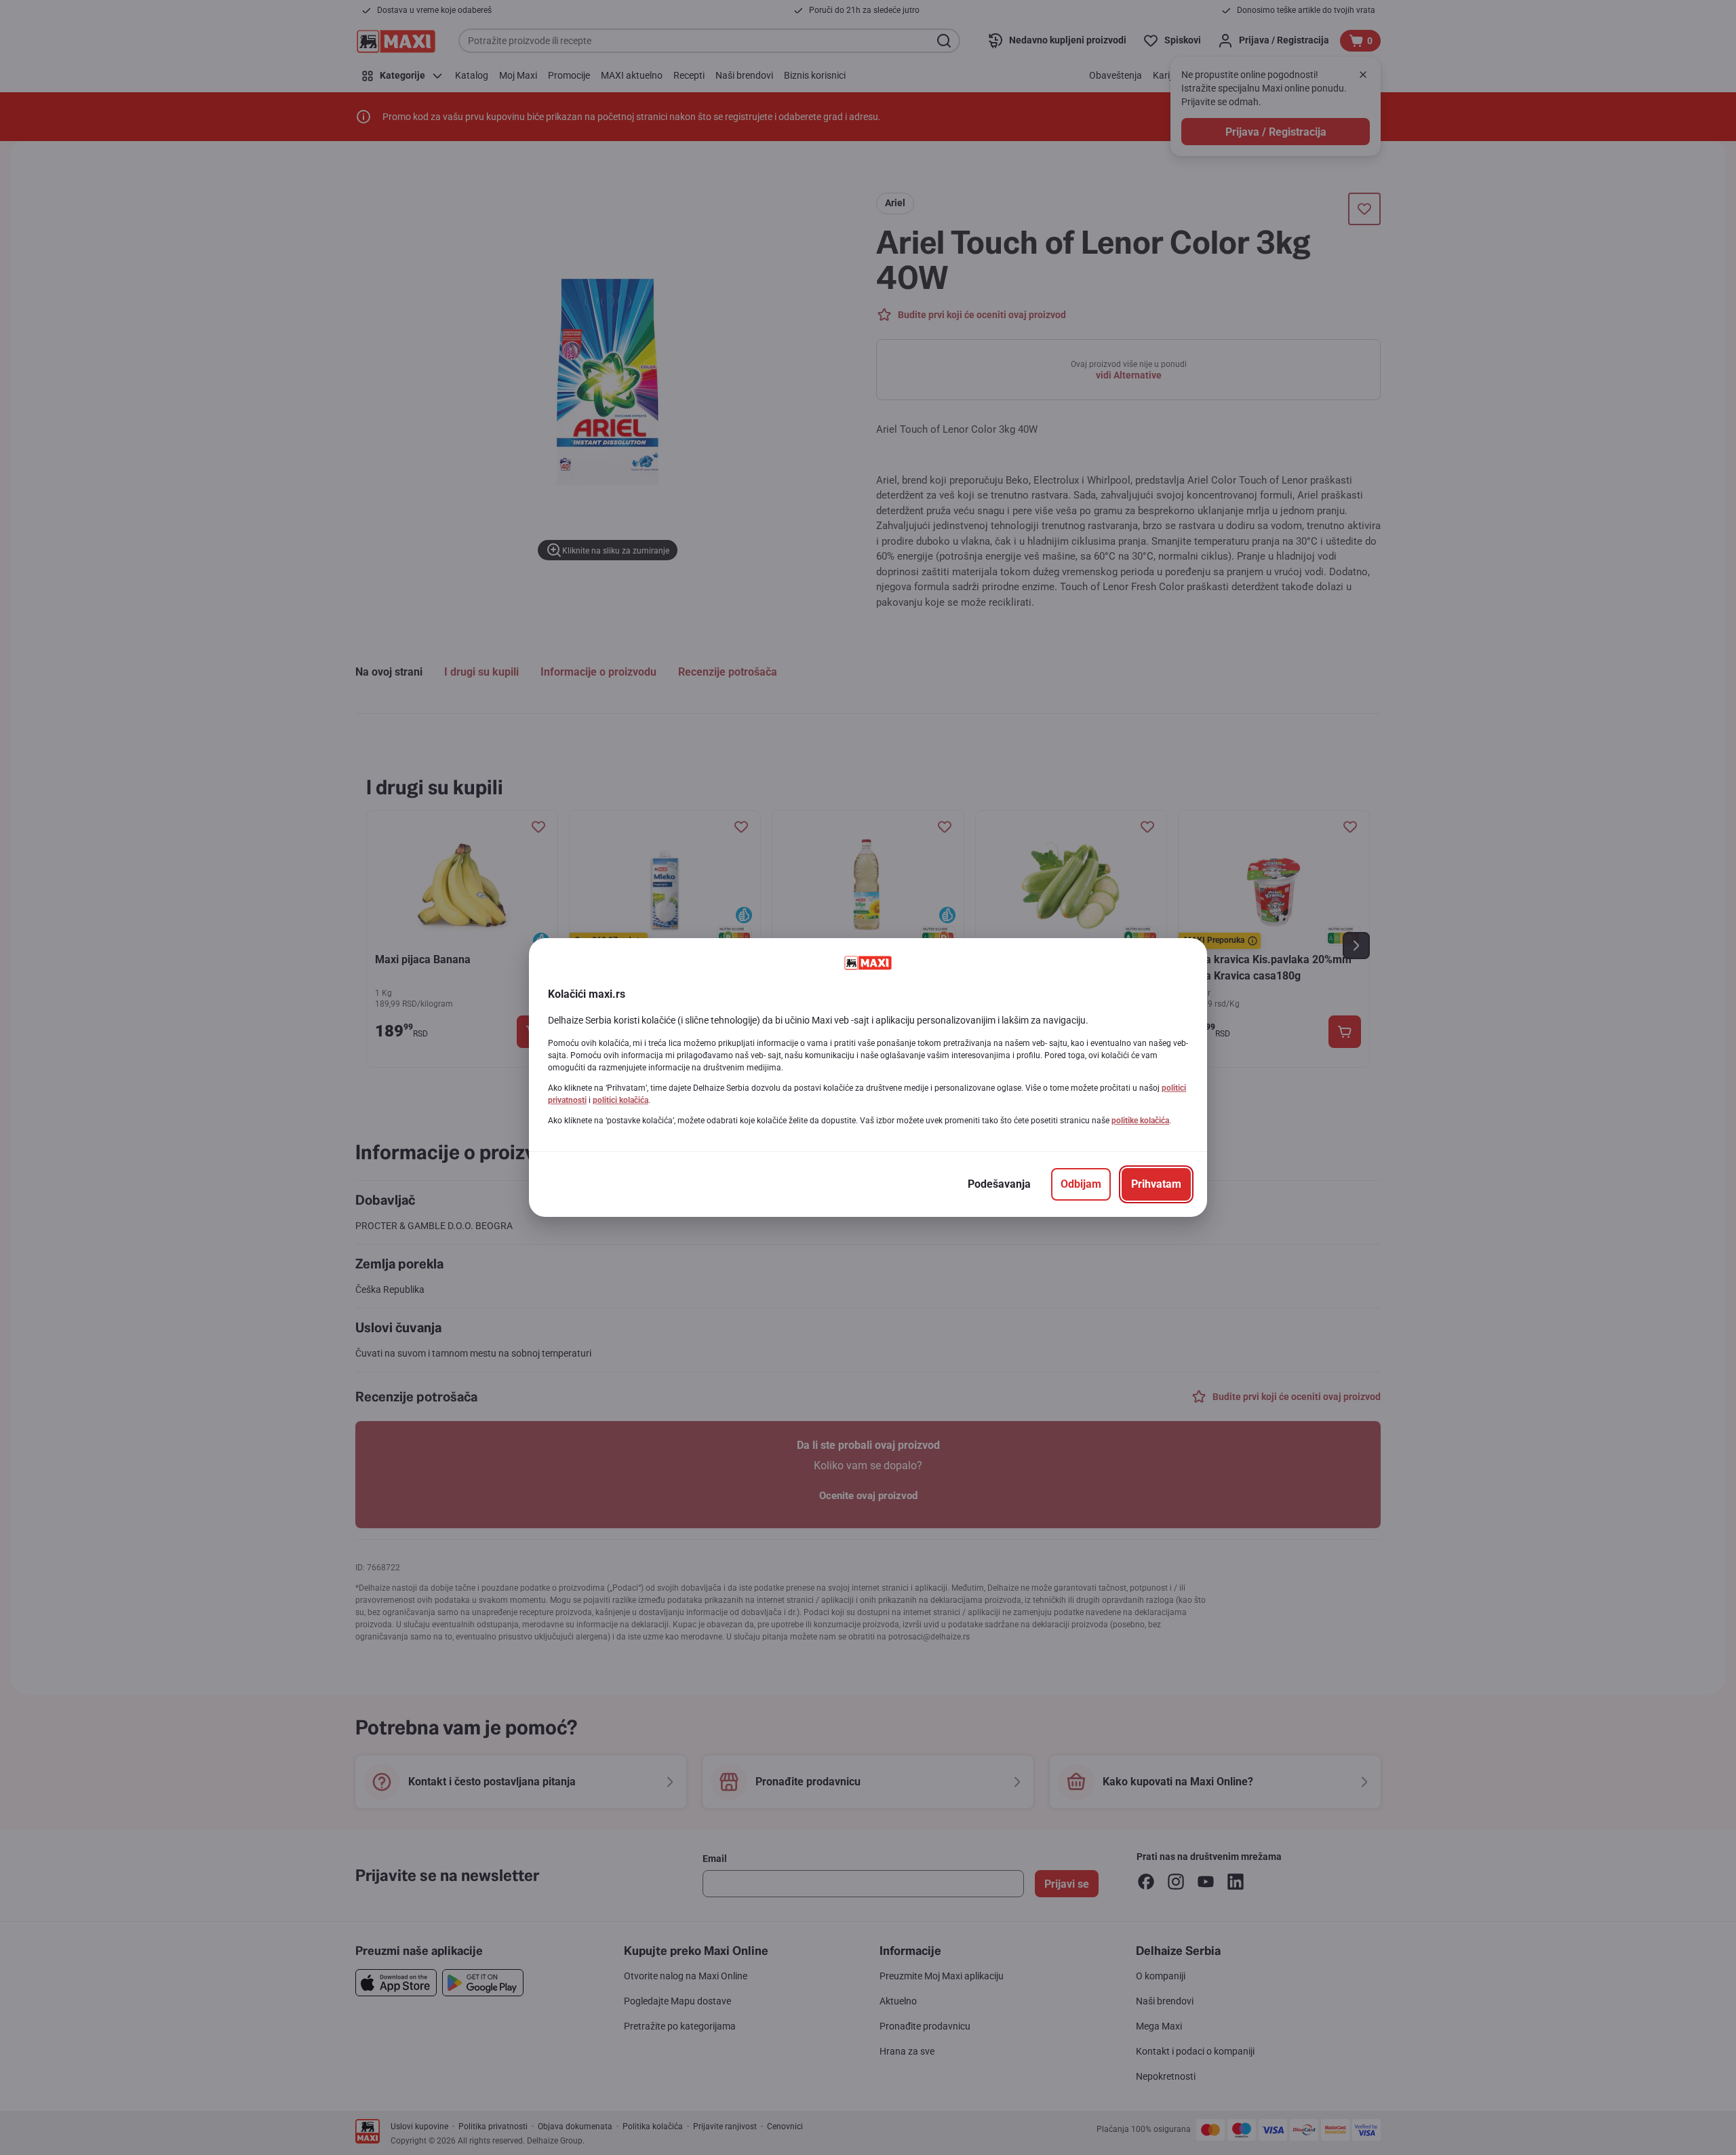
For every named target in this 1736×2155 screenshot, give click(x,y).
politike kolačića (1140, 1121)
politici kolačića (620, 1100)
